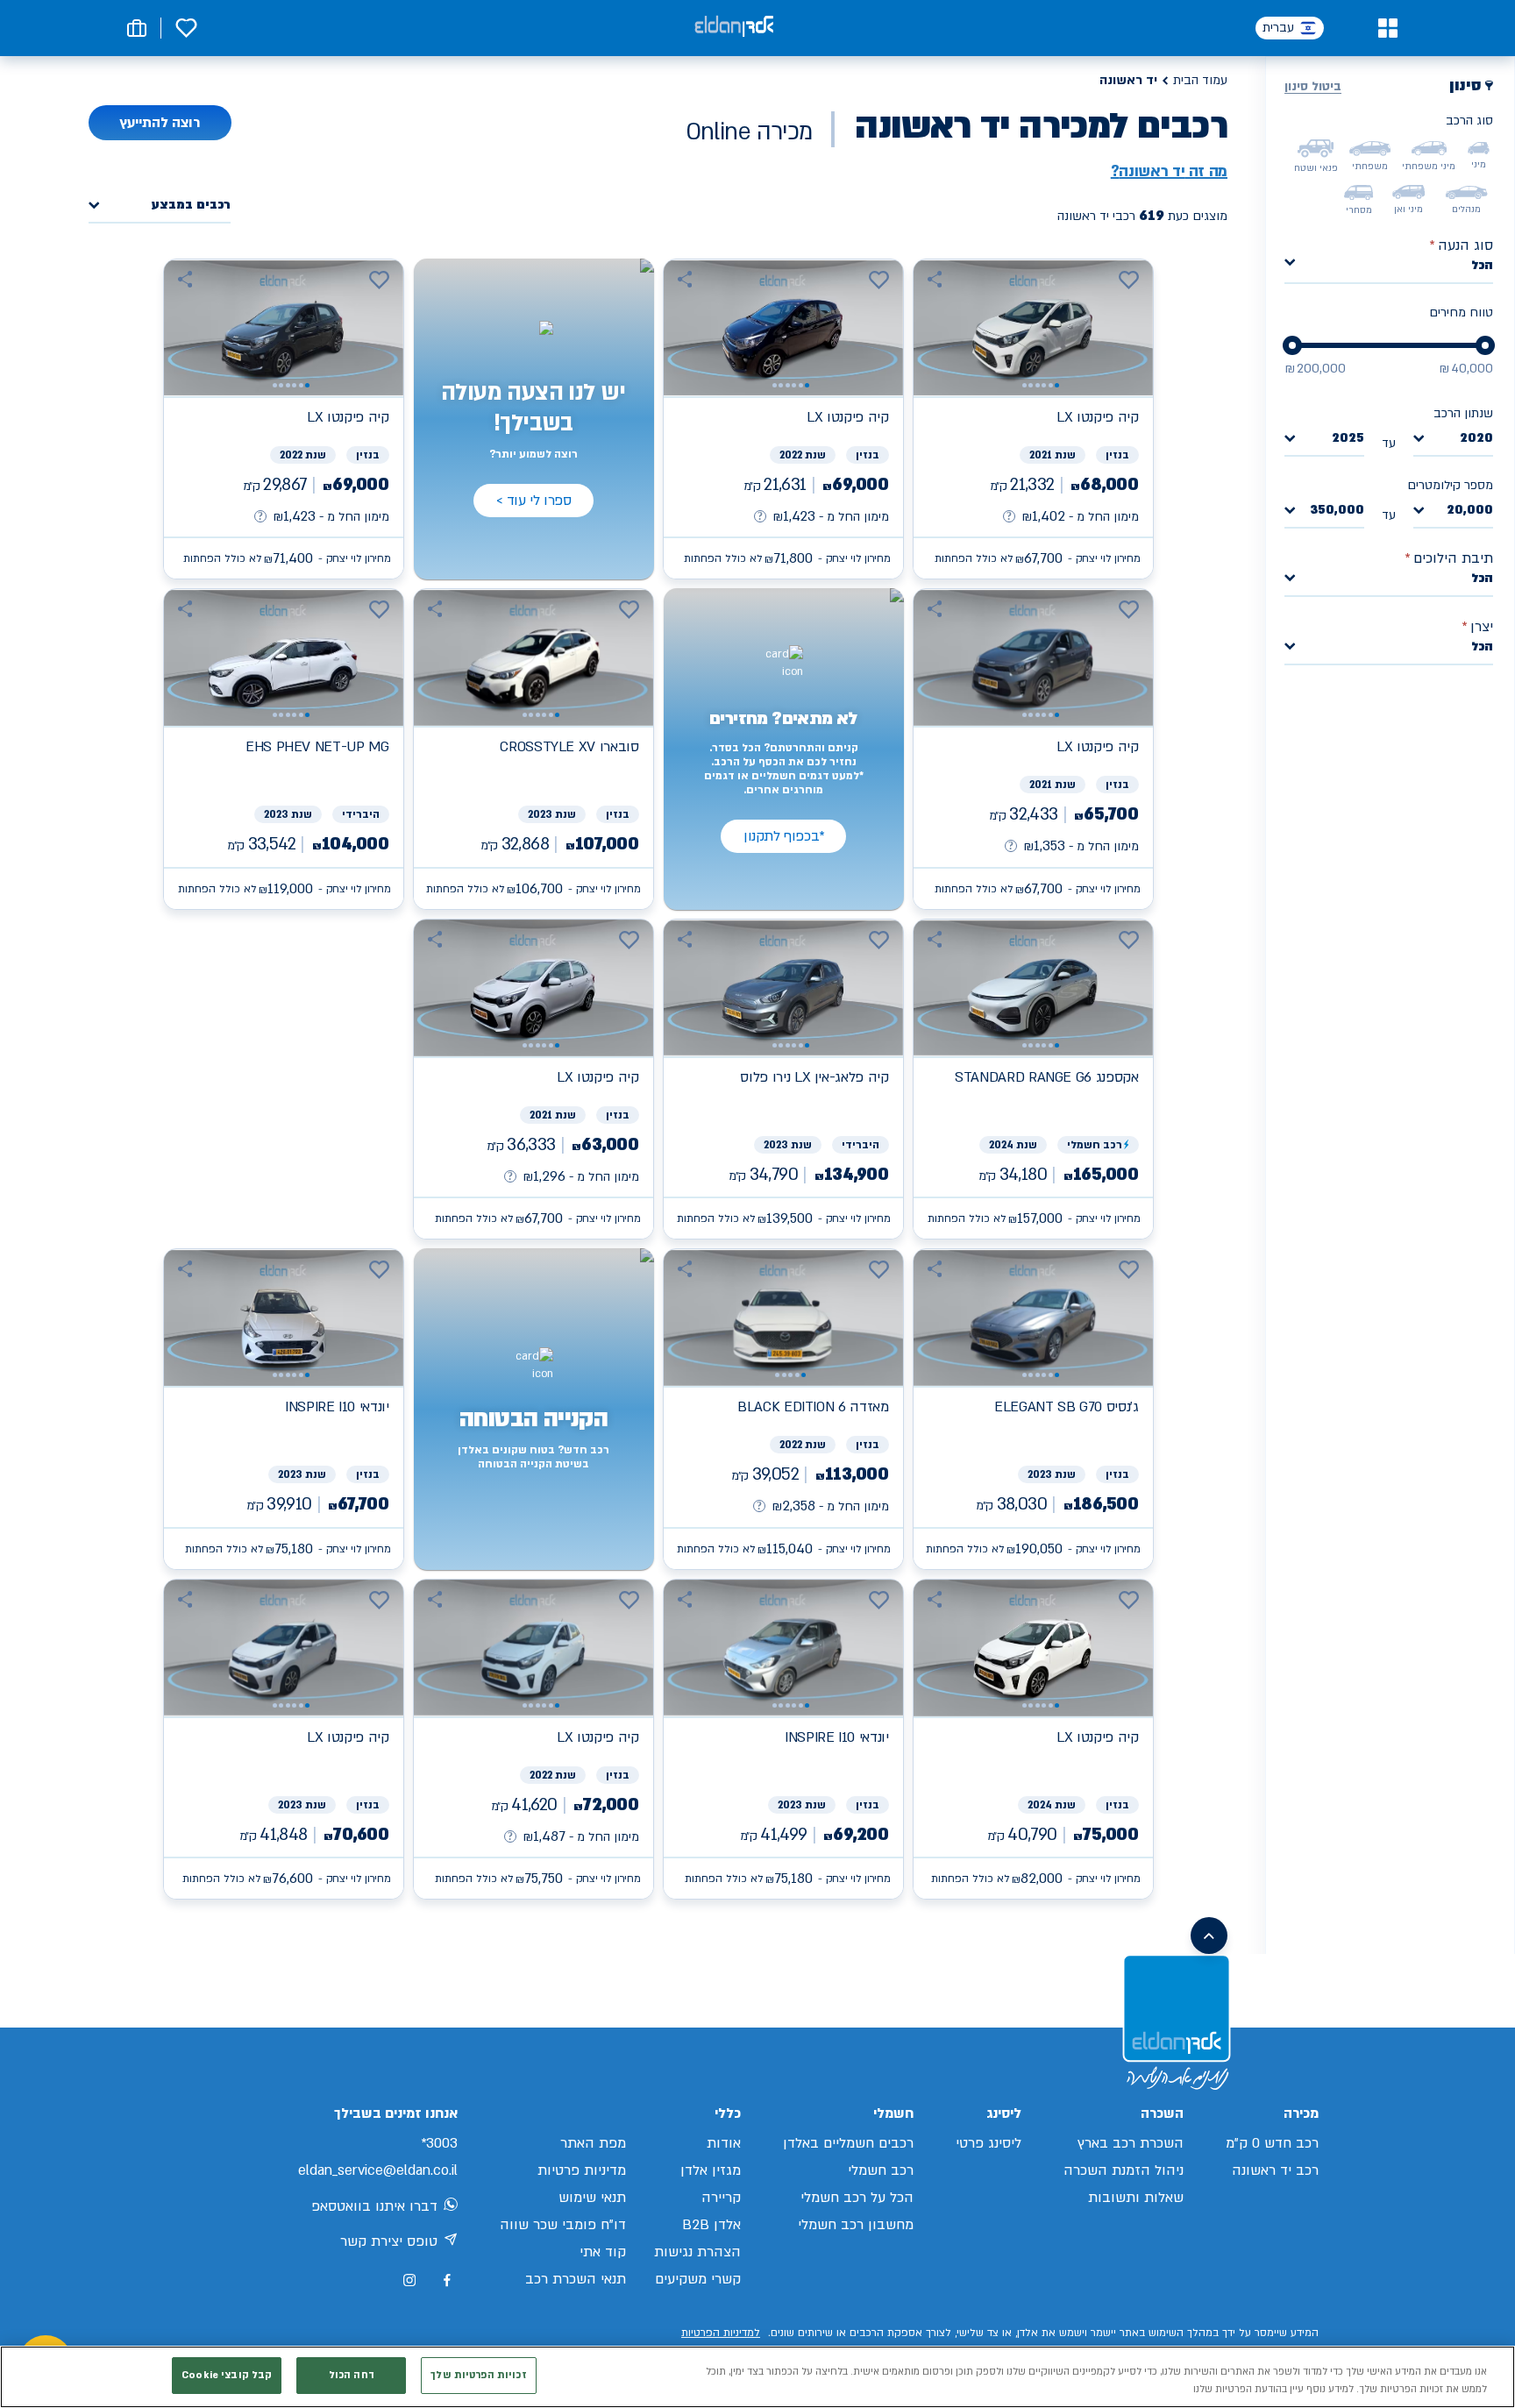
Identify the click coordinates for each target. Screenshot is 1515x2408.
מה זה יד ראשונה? (1169, 172)
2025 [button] (1348, 439)
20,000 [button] (1470, 511)
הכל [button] (1482, 265)
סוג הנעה (1461, 245)
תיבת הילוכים (1449, 558)
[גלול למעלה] (1209, 1936)
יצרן (1477, 627)
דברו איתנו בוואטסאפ (374, 2206)
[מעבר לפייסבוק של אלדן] (447, 2280)
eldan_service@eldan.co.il (378, 2170)
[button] (1387, 28)
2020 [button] (1476, 439)
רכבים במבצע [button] (191, 206)
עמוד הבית (1200, 80)
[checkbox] (1479, 148)
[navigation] (1033, 419)
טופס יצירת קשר (389, 2241)
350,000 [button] (1337, 511)
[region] (757, 2377)
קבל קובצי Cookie (227, 2375)
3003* (439, 2143)
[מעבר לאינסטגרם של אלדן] (409, 2280)
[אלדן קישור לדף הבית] (734, 28)
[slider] (1485, 345)
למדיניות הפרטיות (721, 2333)
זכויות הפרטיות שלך (478, 2375)
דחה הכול (352, 2375)
